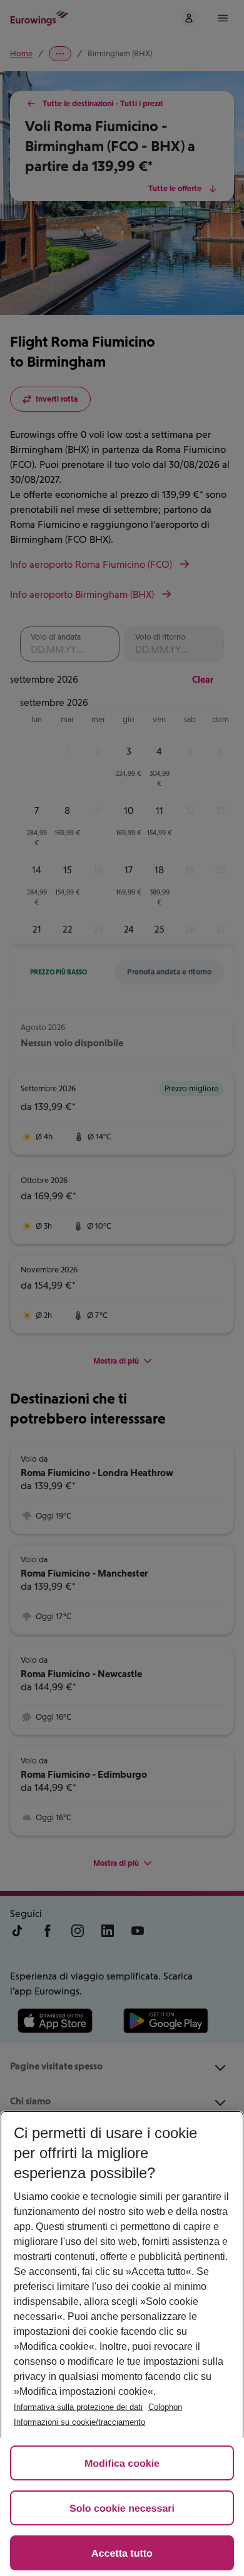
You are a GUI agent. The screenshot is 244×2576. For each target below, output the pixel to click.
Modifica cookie (122, 2464)
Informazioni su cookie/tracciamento (79, 2422)
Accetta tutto (122, 2554)
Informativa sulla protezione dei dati (78, 2407)
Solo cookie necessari (122, 2509)
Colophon (165, 2407)
